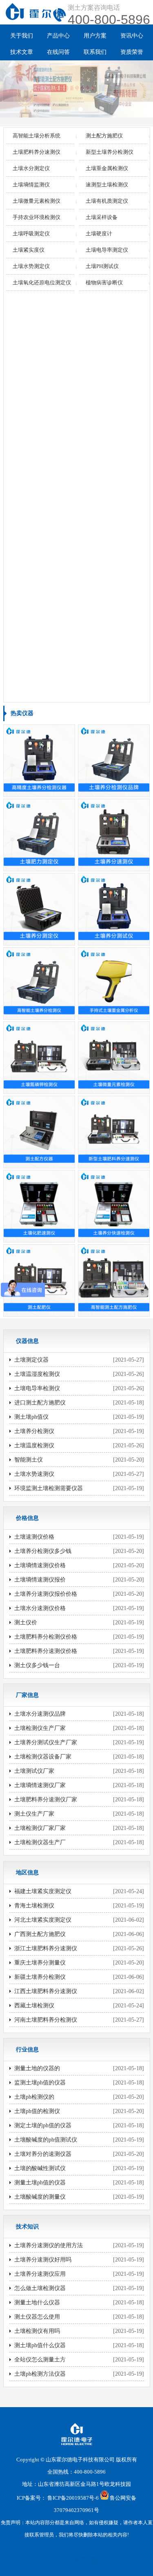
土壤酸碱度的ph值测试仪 (46, 2140)
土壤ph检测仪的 (34, 2097)
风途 (62, 2559)
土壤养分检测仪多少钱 (43, 1551)
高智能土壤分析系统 (37, 136)
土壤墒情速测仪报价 (40, 1580)
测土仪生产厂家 (34, 1814)
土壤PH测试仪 (102, 266)
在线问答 (58, 52)
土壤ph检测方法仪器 (40, 2374)
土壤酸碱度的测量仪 (40, 2197)
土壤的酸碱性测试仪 (40, 2168)
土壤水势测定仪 (31, 266)
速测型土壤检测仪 (107, 185)
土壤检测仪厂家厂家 (40, 1828)
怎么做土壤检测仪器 (40, 2288)
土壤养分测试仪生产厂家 (46, 1742)
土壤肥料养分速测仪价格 (46, 1651)
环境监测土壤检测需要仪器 (49, 1488)
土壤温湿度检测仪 (37, 1374)
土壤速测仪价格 (34, 1537)
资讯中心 (132, 36)
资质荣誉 (132, 52)
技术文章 (22, 52)
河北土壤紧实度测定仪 (43, 1920)
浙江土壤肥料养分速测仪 (46, 1948)
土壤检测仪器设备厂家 (43, 1757)
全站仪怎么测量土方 (40, 2360)
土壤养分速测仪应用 (40, 2274)
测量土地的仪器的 (37, 2068)
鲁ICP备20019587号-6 (73, 2498)
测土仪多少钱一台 (37, 1665)
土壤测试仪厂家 (34, 1771)
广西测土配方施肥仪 (40, 1934)
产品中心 (58, 36)
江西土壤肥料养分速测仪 (46, 1991)
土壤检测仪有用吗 (37, 2331)
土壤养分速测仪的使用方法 (49, 2245)
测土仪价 (26, 1622)
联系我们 (95, 52)
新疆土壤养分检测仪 (40, 1977)
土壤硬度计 (99, 234)
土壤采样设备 (102, 217)
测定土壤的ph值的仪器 (43, 2125)
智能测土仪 (29, 1460)
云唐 (74, 2559)
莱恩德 (88, 2559)
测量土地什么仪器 (37, 2302)
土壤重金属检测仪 (107, 168)
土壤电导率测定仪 (107, 250)
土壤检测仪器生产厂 (40, 1842)
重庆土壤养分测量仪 (40, 1963)
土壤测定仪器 (31, 1360)
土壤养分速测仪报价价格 (46, 1594)
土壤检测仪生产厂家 (40, 1728)
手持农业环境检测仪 (37, 217)
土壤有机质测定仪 (107, 201)
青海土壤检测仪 (34, 1906)
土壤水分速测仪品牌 (40, 1714)
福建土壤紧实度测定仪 (43, 1891)
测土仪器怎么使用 (37, 2317)
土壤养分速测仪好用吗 (43, 2260)
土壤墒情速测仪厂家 (40, 1785)
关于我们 (22, 36)
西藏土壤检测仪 (34, 2006)
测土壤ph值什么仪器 (40, 2345)
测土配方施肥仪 (104, 136)
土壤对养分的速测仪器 (43, 2154)
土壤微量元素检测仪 (37, 201)
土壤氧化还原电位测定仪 (42, 282)
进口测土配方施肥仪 (40, 1403)
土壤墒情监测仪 (31, 185)
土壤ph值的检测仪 (37, 2111)
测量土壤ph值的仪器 (40, 2183)
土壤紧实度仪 (29, 250)
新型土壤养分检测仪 (110, 152)
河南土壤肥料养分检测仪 (46, 2020)
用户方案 (95, 36)
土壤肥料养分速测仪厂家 (46, 1800)
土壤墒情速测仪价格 (40, 1565)
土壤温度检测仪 (34, 1445)
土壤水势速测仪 (34, 1474)
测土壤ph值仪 (31, 1417)
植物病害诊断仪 (104, 282)
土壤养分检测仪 (34, 1431)
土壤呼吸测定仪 (31, 234)
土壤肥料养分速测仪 (37, 152)
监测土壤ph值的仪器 (40, 2083)
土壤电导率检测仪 (37, 1388)
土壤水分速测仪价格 (40, 1608)
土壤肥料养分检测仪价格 (46, 1637)
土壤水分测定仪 (31, 168)
